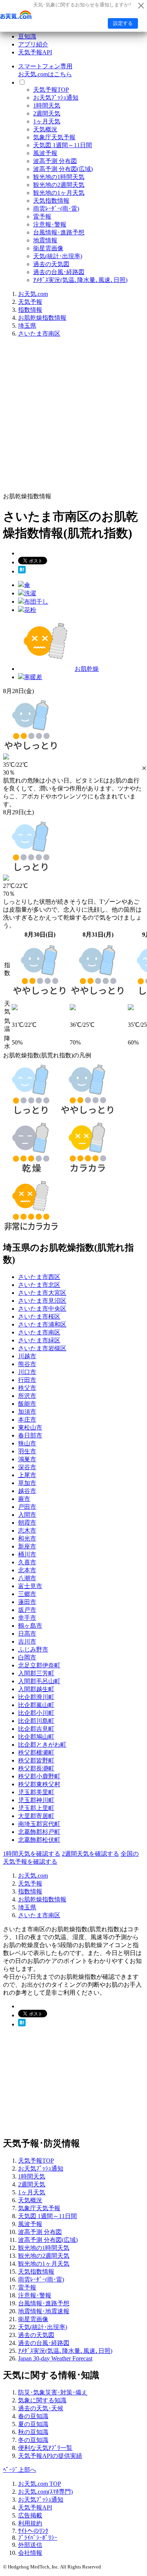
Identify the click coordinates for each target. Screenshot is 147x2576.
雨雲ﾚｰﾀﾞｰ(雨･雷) (56, 209)
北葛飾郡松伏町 (39, 1840)
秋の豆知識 (33, 2432)
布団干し (36, 602)
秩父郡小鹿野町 (39, 1776)
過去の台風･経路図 (59, 272)
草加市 (27, 1483)
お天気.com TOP (40, 2484)
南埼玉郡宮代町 (39, 1824)
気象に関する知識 (42, 2400)
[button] (144, 768)
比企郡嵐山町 (36, 1705)
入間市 (27, 1515)
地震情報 (45, 240)
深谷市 (27, 1467)
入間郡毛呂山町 (39, 1681)
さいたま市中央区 (42, 1309)
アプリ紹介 (33, 44)
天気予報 (30, 302)
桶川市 (27, 1554)
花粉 (30, 610)
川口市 (27, 1372)
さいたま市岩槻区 (42, 1348)
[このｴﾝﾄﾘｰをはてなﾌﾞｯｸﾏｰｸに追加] (22, 571)
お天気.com (33, 294)
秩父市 (27, 1388)
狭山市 (27, 1443)
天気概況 (45, 129)
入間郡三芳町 (36, 1673)
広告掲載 (30, 2515)
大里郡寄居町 (36, 1816)
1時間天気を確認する (32, 1854)
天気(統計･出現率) (58, 256)
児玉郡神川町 (36, 1800)
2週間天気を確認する (90, 1854)
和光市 (27, 1538)
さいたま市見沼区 (42, 1301)
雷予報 (42, 216)
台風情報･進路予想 (59, 232)
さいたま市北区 (39, 1285)
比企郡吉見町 (36, 1729)
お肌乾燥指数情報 (42, 318)
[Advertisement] (73, 418)
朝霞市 (27, 1523)
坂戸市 (27, 1610)
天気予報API (35, 52)
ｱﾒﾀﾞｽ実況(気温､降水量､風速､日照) (80, 280)
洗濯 (30, 593)
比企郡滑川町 (36, 1697)
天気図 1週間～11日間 (63, 145)
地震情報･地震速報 (44, 2311)
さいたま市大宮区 (42, 1293)
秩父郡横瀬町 (36, 1753)
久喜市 (27, 1562)
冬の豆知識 (33, 2440)
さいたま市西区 (39, 1277)
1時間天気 (47, 106)
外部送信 (30, 2545)
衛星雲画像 (48, 248)
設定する (123, 23)
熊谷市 (27, 1364)
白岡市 (27, 1657)
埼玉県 (27, 326)
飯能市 (27, 1404)
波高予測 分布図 (55, 161)
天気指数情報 (51, 201)
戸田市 (27, 1507)
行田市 (27, 1380)
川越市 (27, 1356)
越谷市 (27, 1491)
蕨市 (24, 1499)
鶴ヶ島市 (30, 1626)
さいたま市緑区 (39, 1340)
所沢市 (27, 1396)
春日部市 (30, 1435)
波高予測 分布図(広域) (63, 169)
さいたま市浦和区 (42, 1324)
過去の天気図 (51, 264)
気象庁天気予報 (54, 137)
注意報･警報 (50, 224)
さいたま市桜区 (39, 1317)
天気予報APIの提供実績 (50, 2456)
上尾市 (27, 1475)
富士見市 (30, 1586)
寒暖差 (33, 677)
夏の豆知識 (33, 2424)
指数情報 (30, 310)
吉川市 (27, 1642)
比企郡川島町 (36, 1721)
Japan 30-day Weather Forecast (55, 2358)
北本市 (27, 1570)
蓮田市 (27, 1602)
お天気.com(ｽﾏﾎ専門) (45, 2492)
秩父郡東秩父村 (39, 1784)
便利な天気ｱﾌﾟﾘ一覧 (45, 2448)
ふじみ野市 (33, 1649)
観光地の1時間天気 (59, 177)
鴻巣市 (27, 1459)
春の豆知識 (33, 2416)
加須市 (27, 1412)
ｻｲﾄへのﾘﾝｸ (33, 2531)
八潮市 (27, 1578)
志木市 (27, 1531)
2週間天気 (47, 113)
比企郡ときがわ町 (42, 1745)
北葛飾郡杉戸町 (39, 1832)
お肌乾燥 (87, 669)
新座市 (27, 1546)
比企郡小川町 (36, 1713)
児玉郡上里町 (36, 1808)
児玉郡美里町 (36, 1792)
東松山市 (30, 1427)
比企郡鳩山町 (36, 1737)
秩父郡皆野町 (36, 1760)
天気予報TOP (51, 90)
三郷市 (27, 1594)
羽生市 (27, 1451)
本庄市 (27, 1420)
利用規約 (30, 2523)
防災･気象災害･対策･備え (53, 2392)
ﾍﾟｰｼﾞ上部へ (20, 2470)
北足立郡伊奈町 (39, 1665)
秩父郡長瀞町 (36, 1768)
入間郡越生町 (36, 1689)
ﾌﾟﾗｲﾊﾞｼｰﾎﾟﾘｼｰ (38, 2538)
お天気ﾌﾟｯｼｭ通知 (56, 98)
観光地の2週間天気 (59, 185)
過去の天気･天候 (41, 2408)
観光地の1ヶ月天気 (59, 193)
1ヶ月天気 (47, 121)
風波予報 (45, 153)
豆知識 (27, 36)
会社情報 (30, 2553)
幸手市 (27, 1618)
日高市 (27, 1634)
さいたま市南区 (39, 334)
